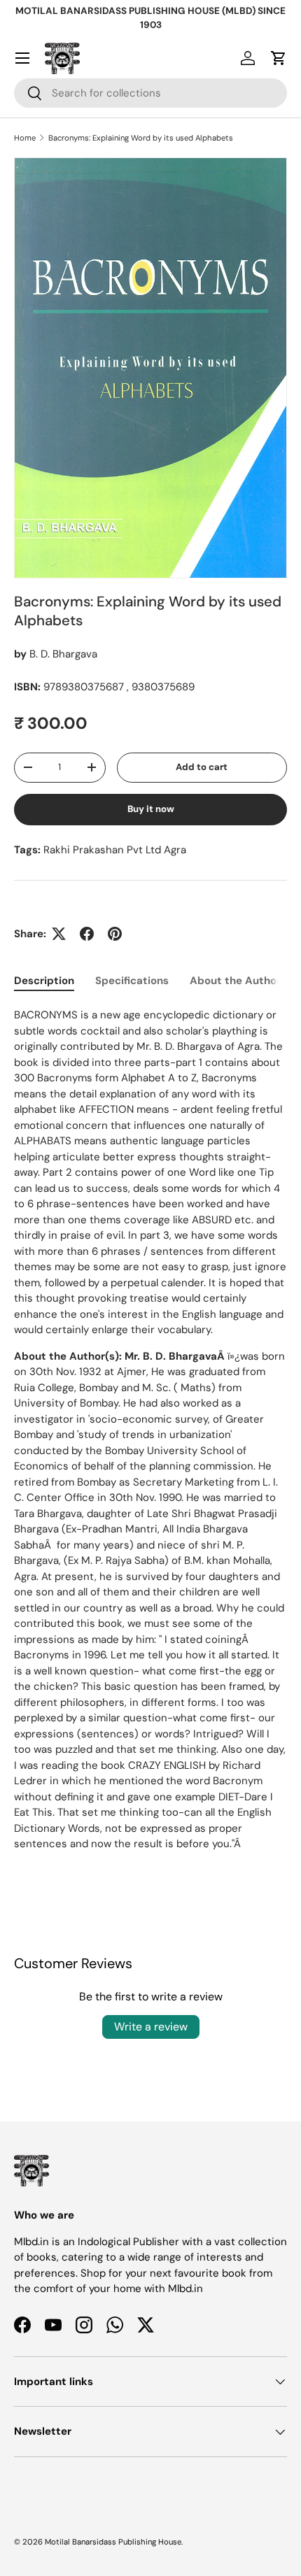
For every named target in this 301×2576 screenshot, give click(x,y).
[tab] (44, 981)
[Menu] (22, 58)
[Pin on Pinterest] (115, 934)
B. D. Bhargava (63, 654)
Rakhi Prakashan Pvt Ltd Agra (115, 850)
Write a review (151, 2027)
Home (25, 138)
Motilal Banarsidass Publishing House (113, 2542)
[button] (279, 58)
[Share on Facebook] (87, 934)
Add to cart (202, 767)
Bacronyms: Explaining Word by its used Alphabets (141, 138)
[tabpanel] (150, 1430)
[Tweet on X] (59, 934)
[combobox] (150, 93)
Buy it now (151, 809)
